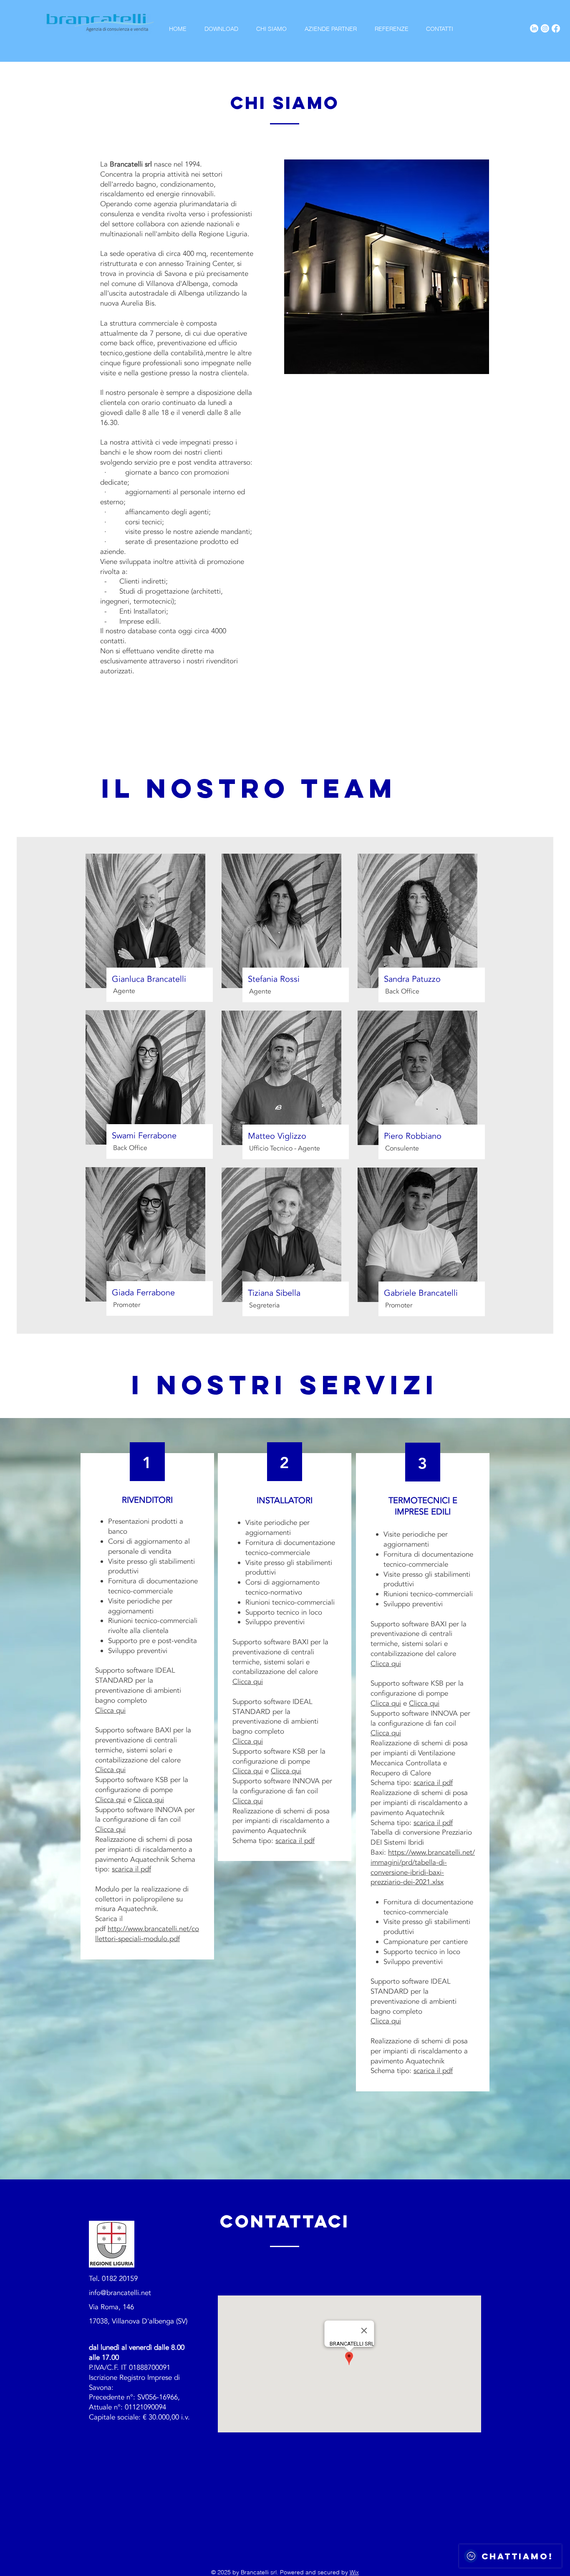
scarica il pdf (131, 1869)
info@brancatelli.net (120, 2293)
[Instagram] (545, 28)
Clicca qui (110, 1710)
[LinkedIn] (534, 28)
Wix (354, 2572)
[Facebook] (556, 28)
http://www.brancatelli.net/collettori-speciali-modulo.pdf (147, 1934)
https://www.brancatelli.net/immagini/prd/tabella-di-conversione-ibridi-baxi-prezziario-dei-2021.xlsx (423, 1867)
